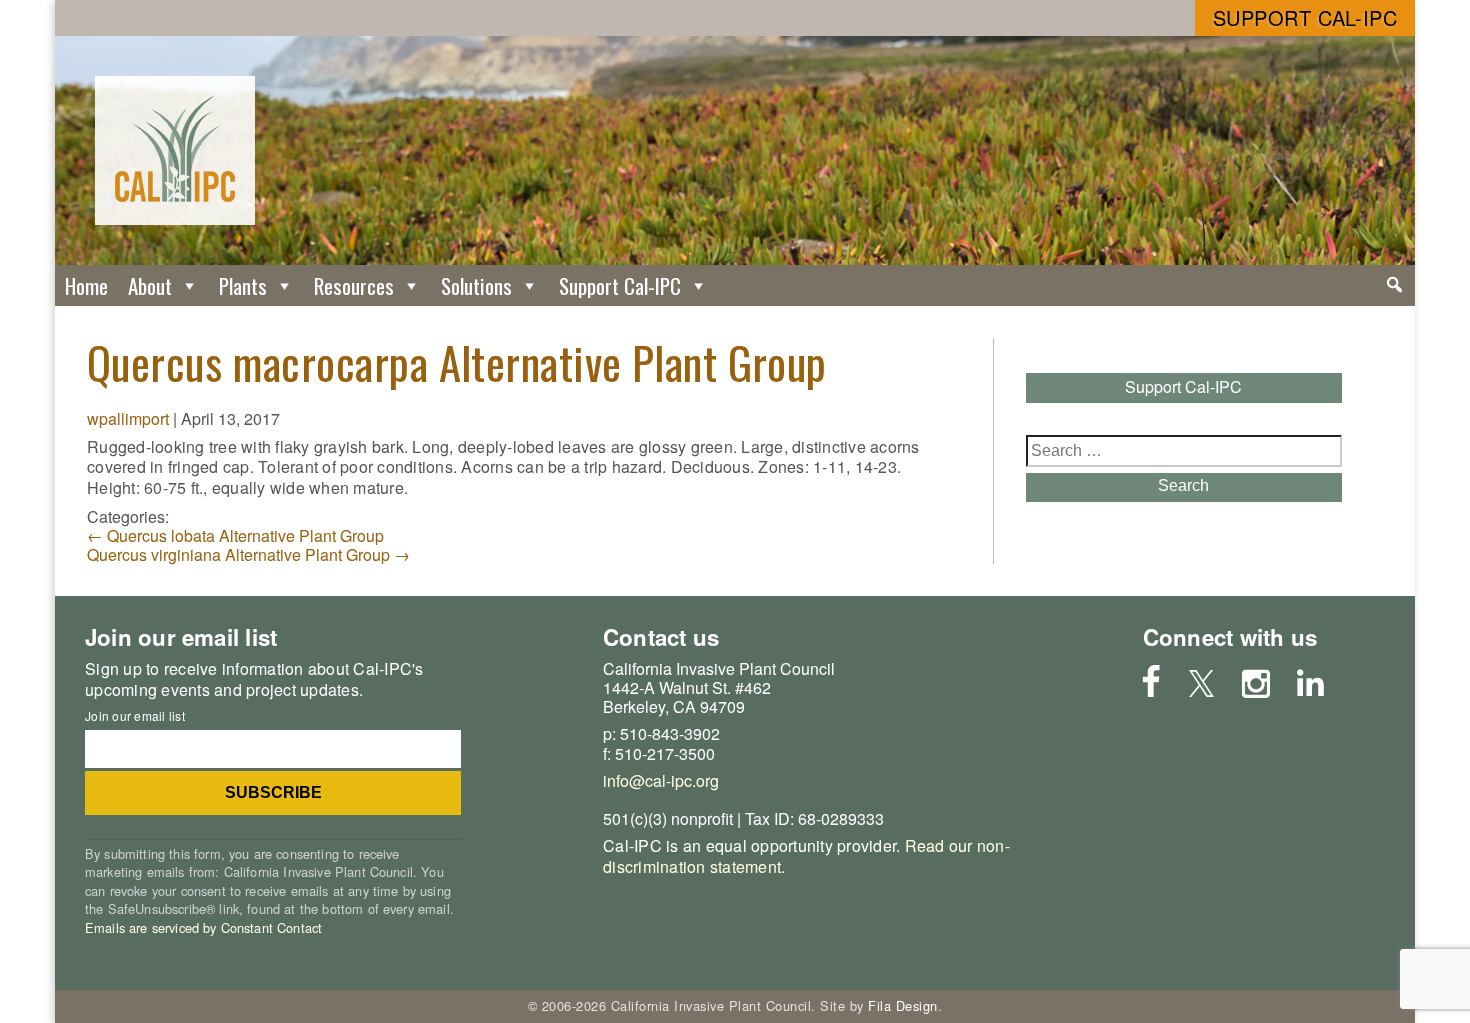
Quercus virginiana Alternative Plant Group (248, 554)
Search (1183, 485)
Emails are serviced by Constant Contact (203, 927)
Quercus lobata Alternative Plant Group (235, 535)
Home (86, 285)
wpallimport (128, 418)
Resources (354, 285)
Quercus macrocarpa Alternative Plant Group (457, 362)
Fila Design (903, 1005)
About (150, 285)
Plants (243, 285)
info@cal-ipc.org (661, 780)
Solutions (476, 285)
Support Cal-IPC (1305, 17)
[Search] (1394, 285)
